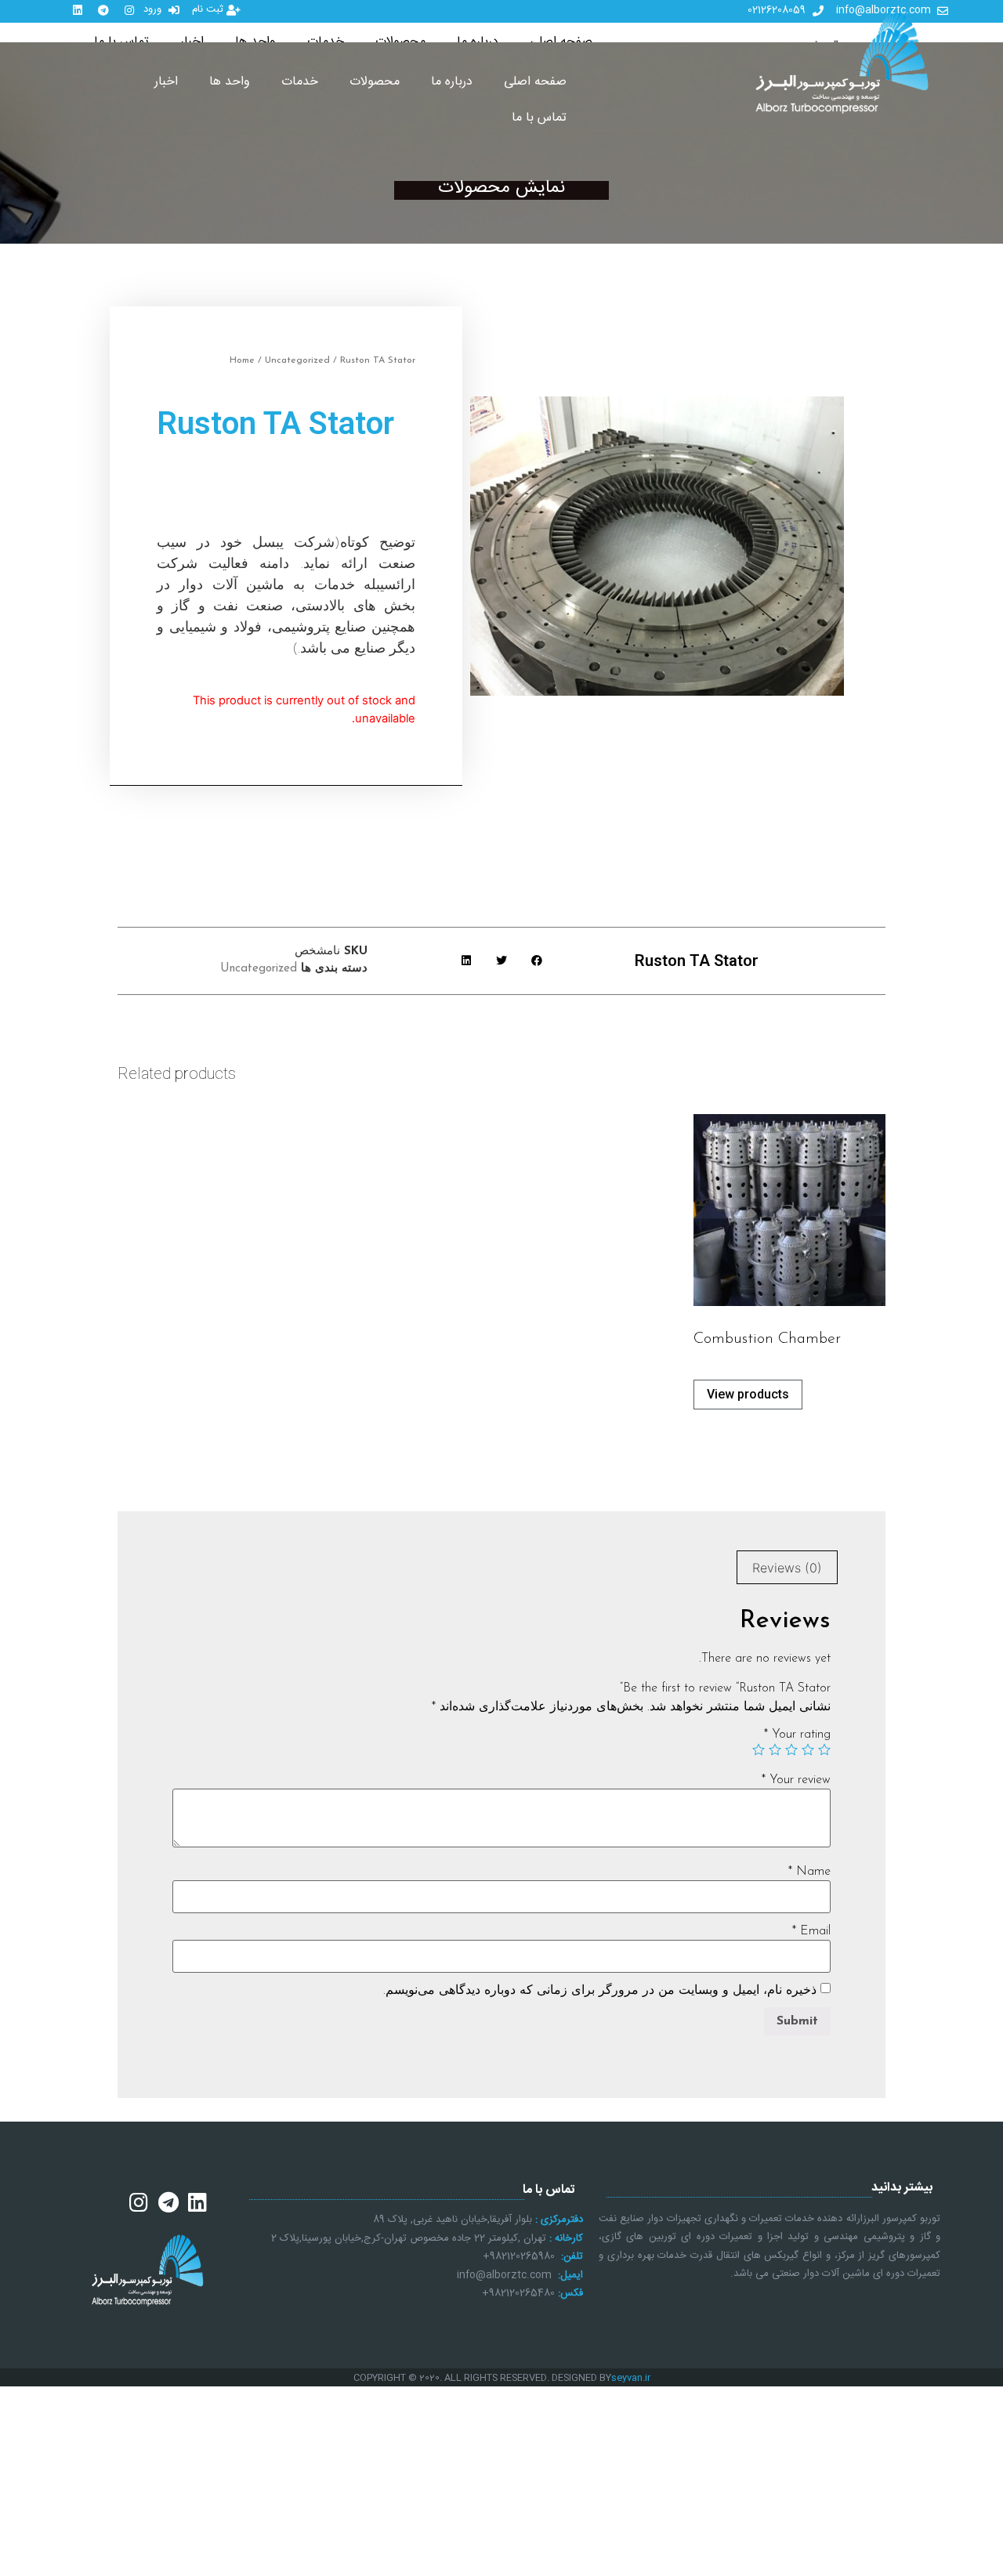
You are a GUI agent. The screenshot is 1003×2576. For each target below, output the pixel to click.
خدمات (300, 82)
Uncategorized (297, 360)
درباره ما (452, 82)
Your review (796, 1780)
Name (809, 1872)
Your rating (797, 1735)
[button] (536, 961)
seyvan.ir (631, 2378)
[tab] (787, 1568)
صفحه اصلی (535, 82)
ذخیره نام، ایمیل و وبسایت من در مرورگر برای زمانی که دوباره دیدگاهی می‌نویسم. (600, 1991)
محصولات (375, 82)
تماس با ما (539, 118)
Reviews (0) (787, 1568)
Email (811, 1931)
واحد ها (230, 82)
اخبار (166, 82)
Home (242, 360)
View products (748, 1394)
